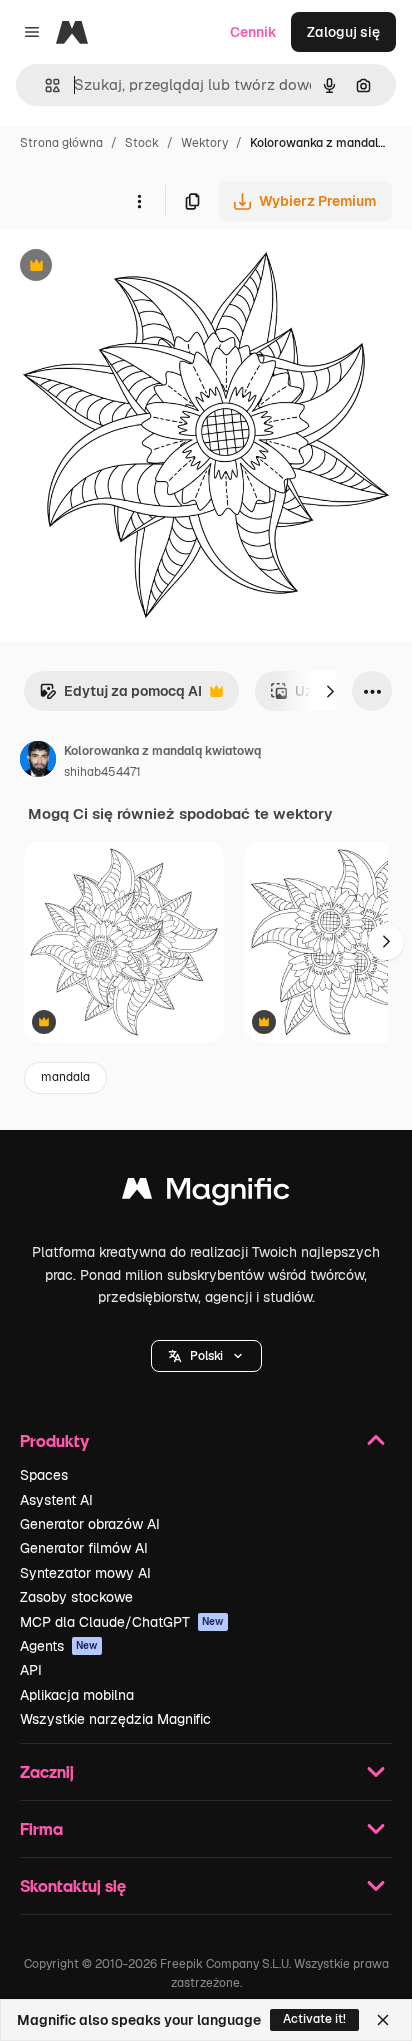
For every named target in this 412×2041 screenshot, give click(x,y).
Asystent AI (56, 1500)
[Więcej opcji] (139, 201)
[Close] (383, 2020)
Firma (41, 1828)
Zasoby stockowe (76, 1597)
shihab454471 (102, 772)
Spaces (44, 1475)
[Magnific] (206, 1193)
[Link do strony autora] (38, 762)
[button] (206, 1356)
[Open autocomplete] (44, 85)
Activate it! (314, 2019)
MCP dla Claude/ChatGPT (122, 1622)
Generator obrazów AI (90, 1524)
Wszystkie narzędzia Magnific (115, 1719)
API (31, 1670)
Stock (142, 143)
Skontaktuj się (73, 1885)
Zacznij (47, 1771)
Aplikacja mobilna (77, 1695)
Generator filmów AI (84, 1548)
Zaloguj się (343, 32)
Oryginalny (138, 267)
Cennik (253, 32)
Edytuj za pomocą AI (120, 696)
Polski (206, 1356)
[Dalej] (330, 691)
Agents (59, 1646)
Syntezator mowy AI (85, 1573)
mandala (65, 1077)
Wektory (204, 143)
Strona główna (61, 143)
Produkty (54, 1440)
